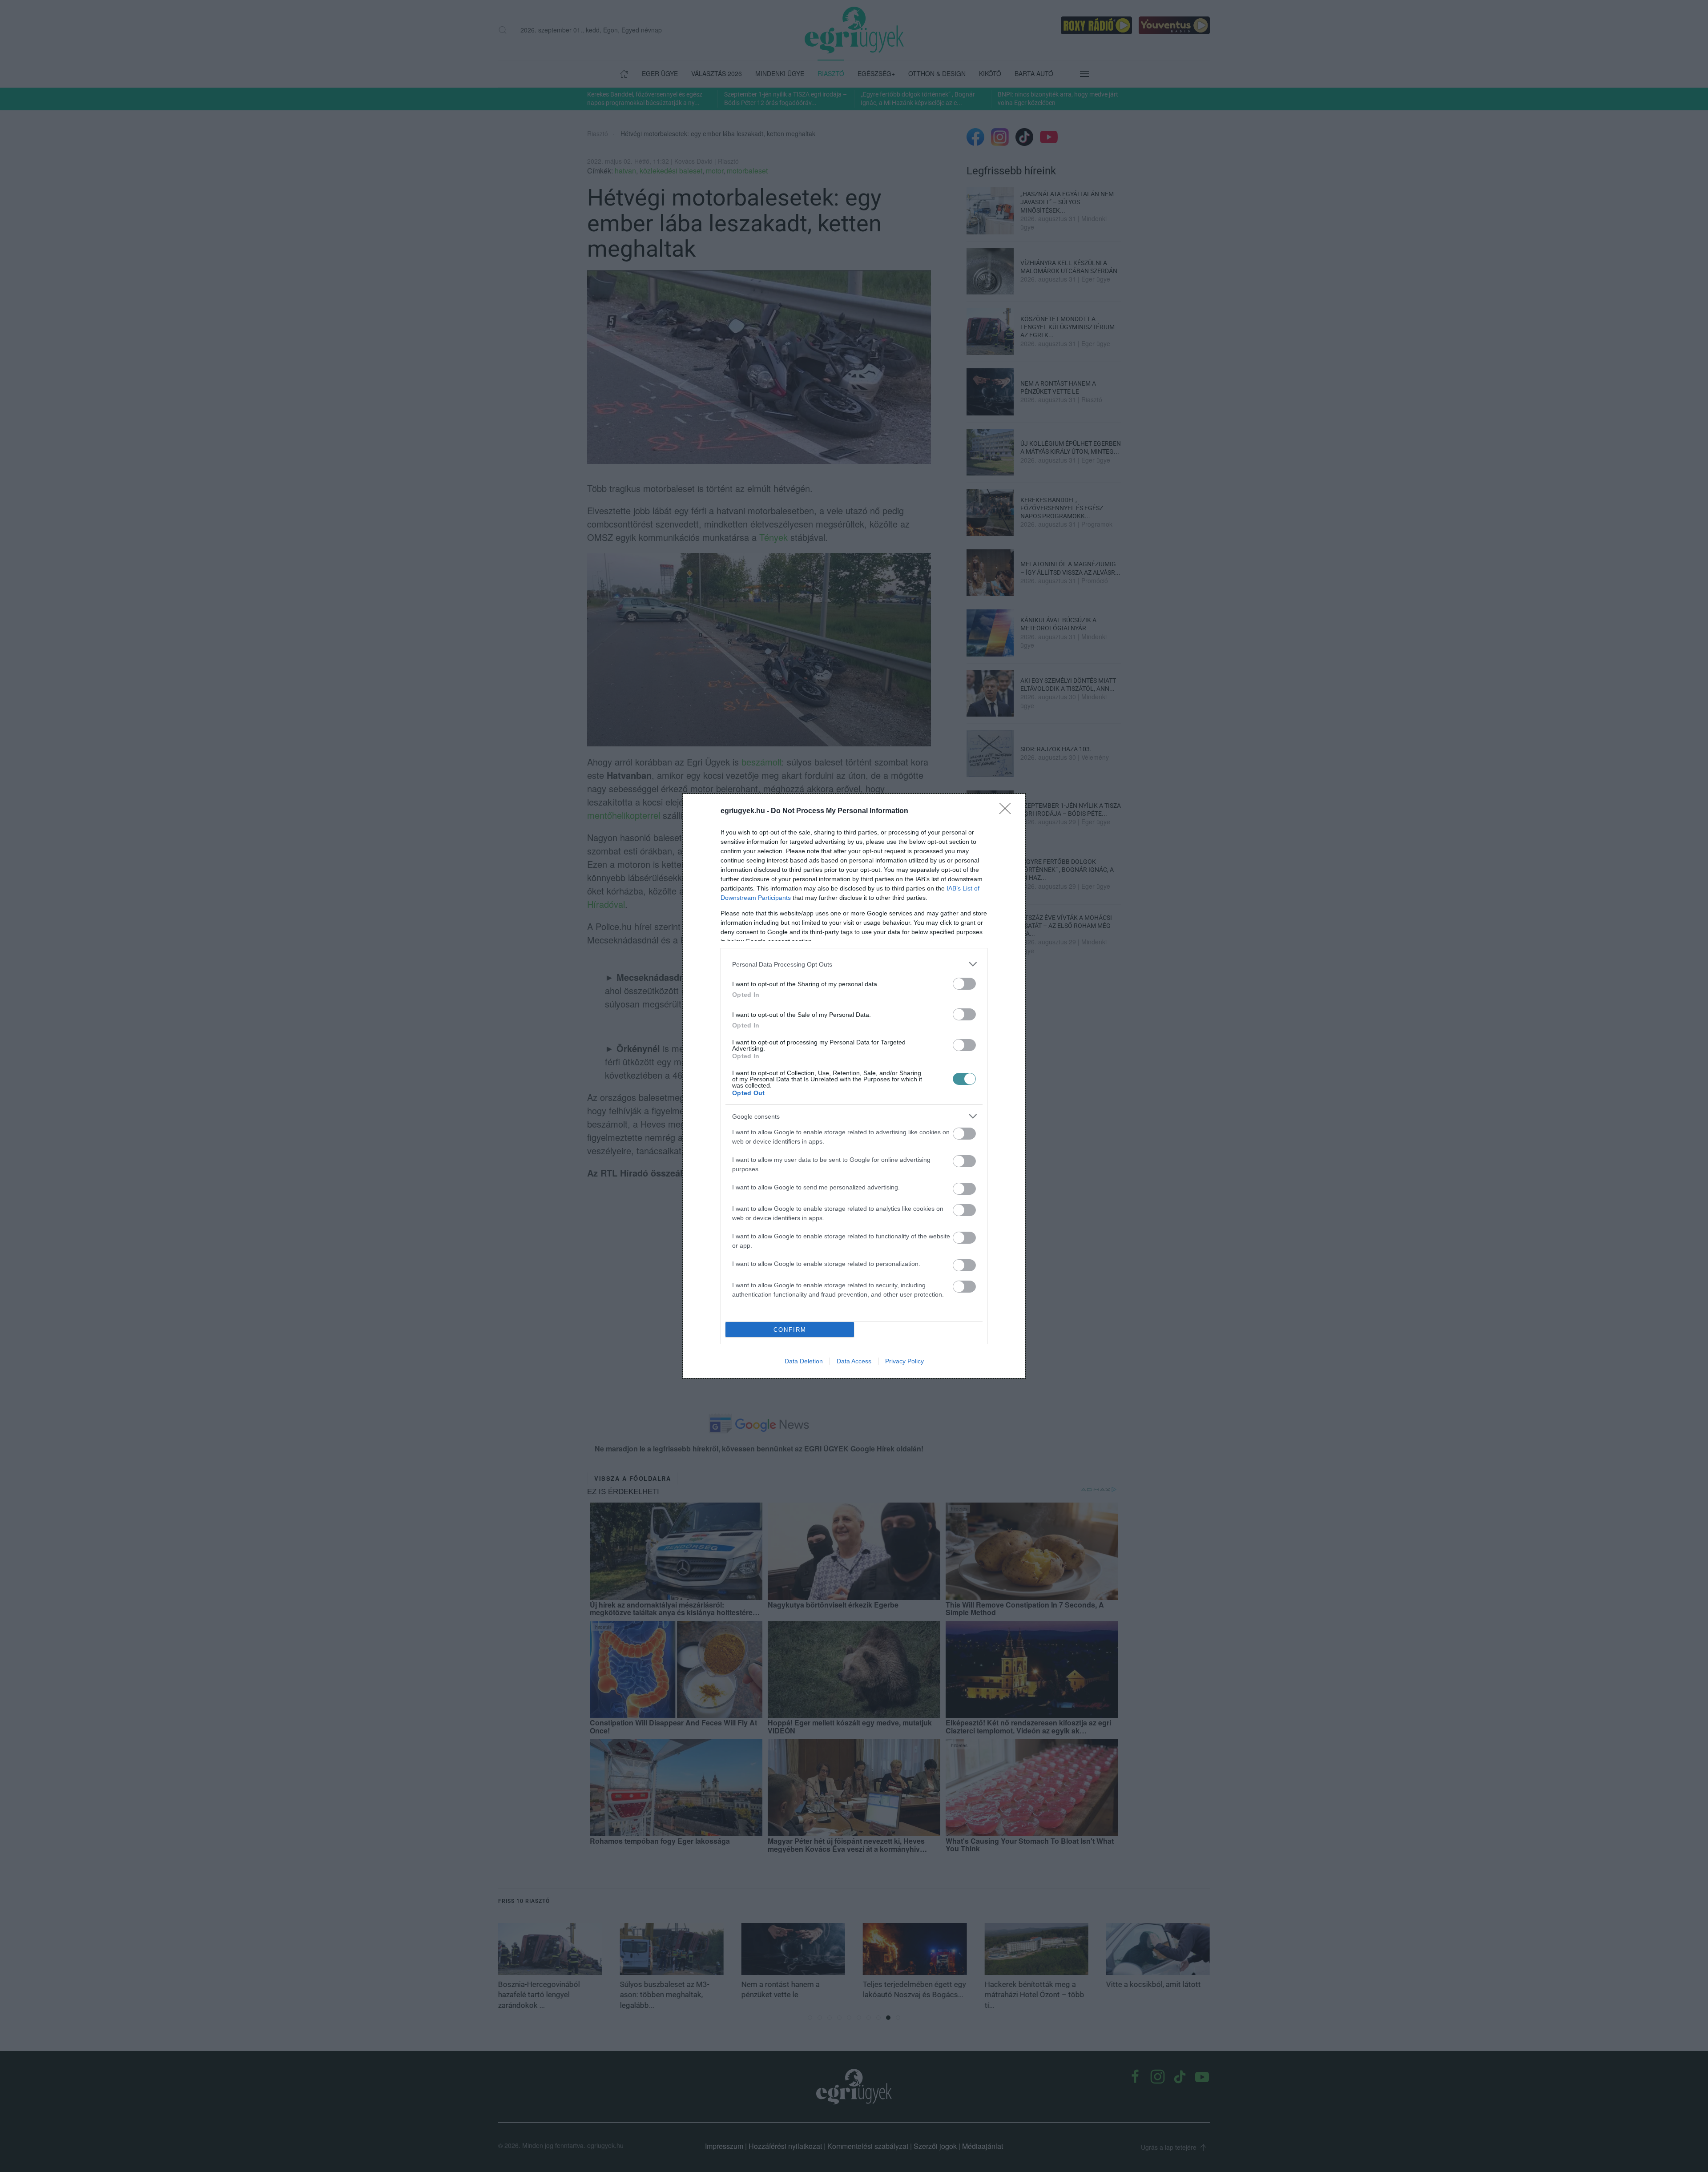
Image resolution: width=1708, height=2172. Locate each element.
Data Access (854, 1361)
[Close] (1008, 811)
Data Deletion (804, 1361)
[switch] (964, 984)
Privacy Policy (904, 1361)
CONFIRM (790, 1330)
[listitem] (854, 964)
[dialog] (854, 1086)
